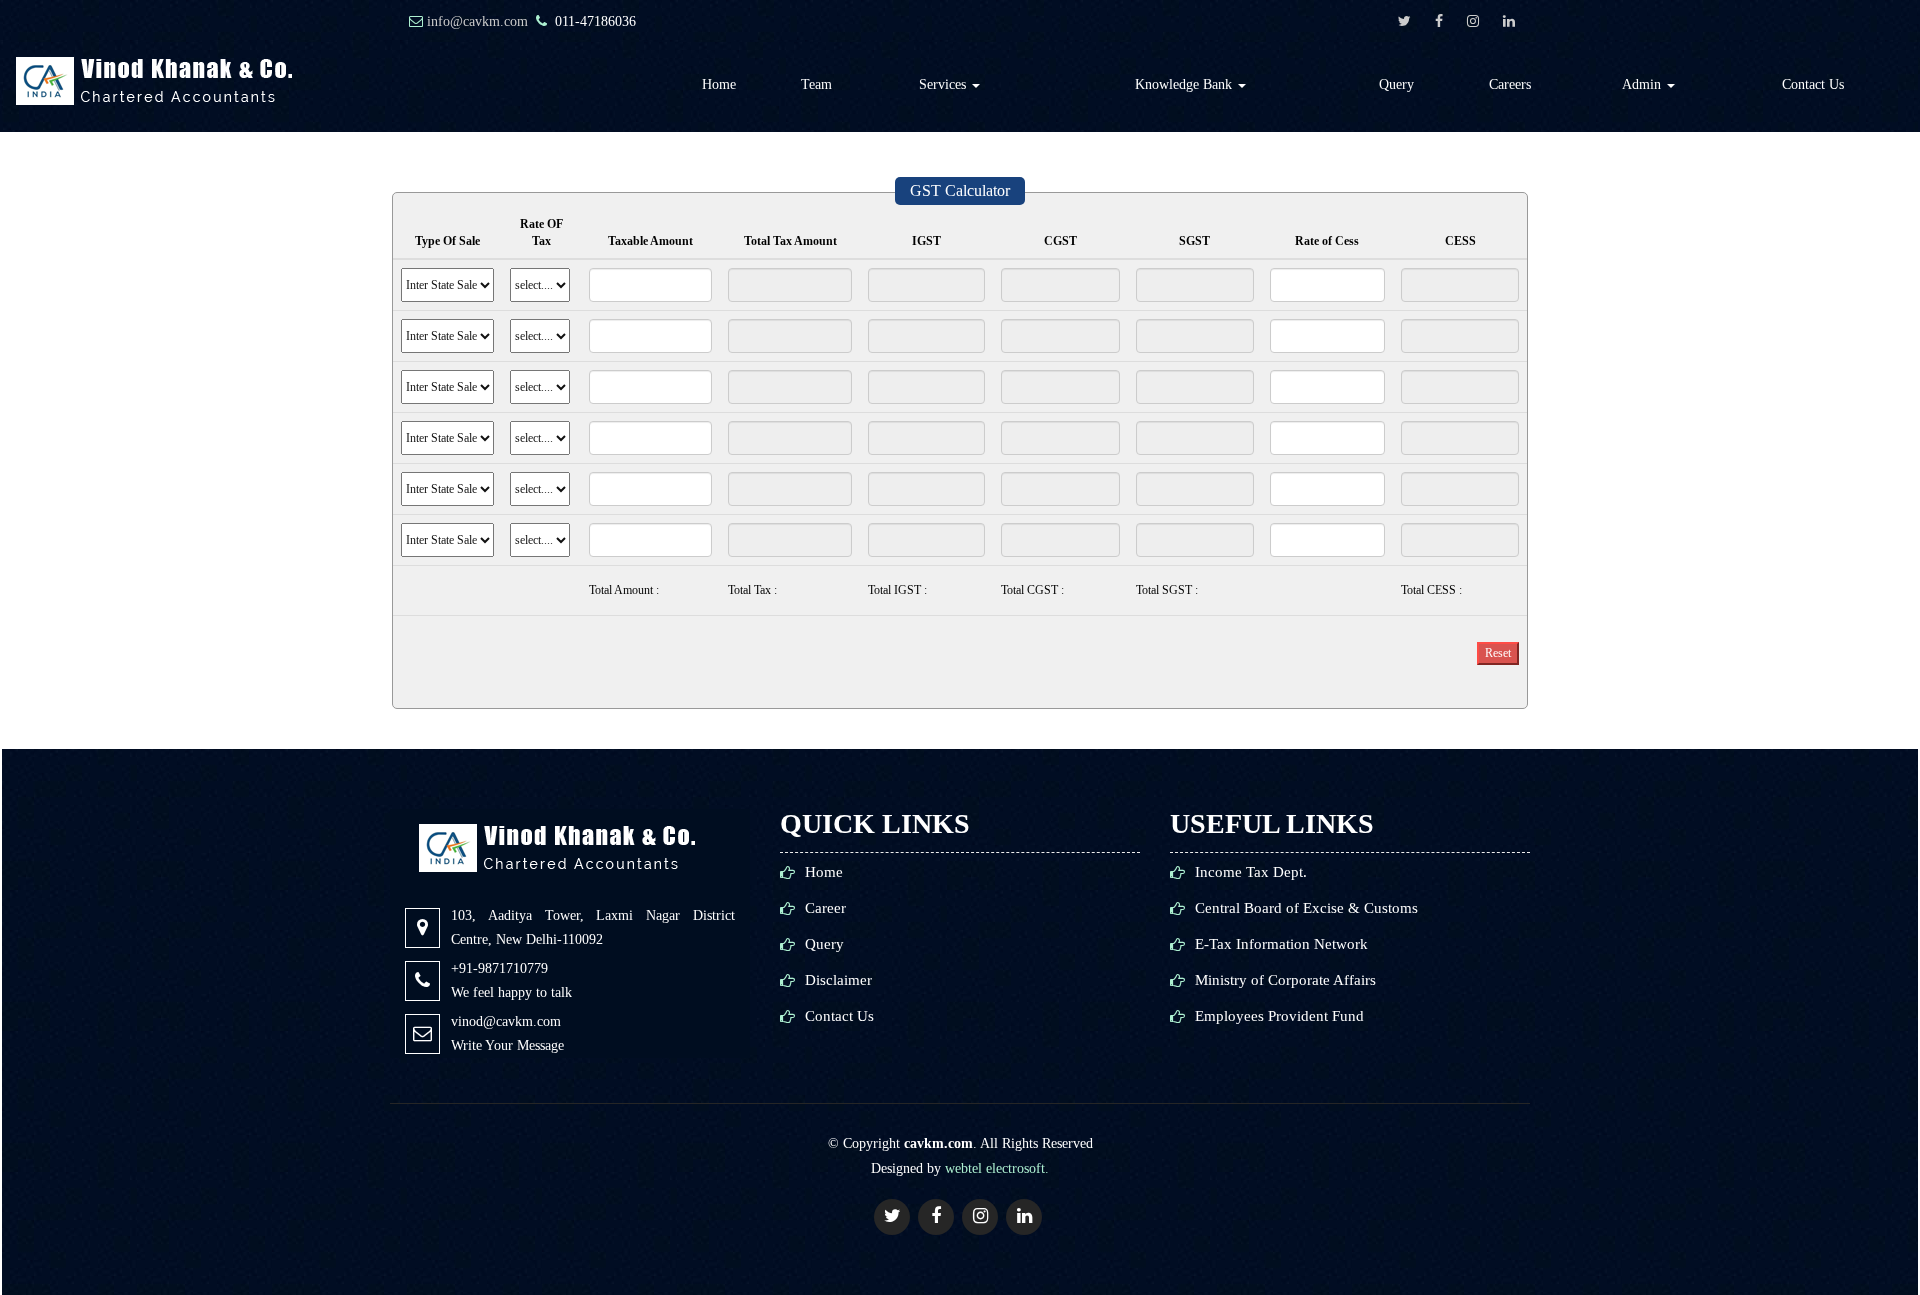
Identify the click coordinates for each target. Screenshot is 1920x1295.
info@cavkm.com (477, 21)
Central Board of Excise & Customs (1306, 908)
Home (719, 84)
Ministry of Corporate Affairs (1285, 980)
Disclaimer (838, 980)
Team (816, 84)
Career (825, 908)
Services (944, 84)
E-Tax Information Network (1281, 944)
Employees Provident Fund (1279, 1016)
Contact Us (1813, 84)
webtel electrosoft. (997, 1168)
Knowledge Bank (1185, 84)
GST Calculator (960, 190)
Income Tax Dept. (1251, 872)
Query (1396, 84)
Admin (1643, 84)
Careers (1510, 84)
